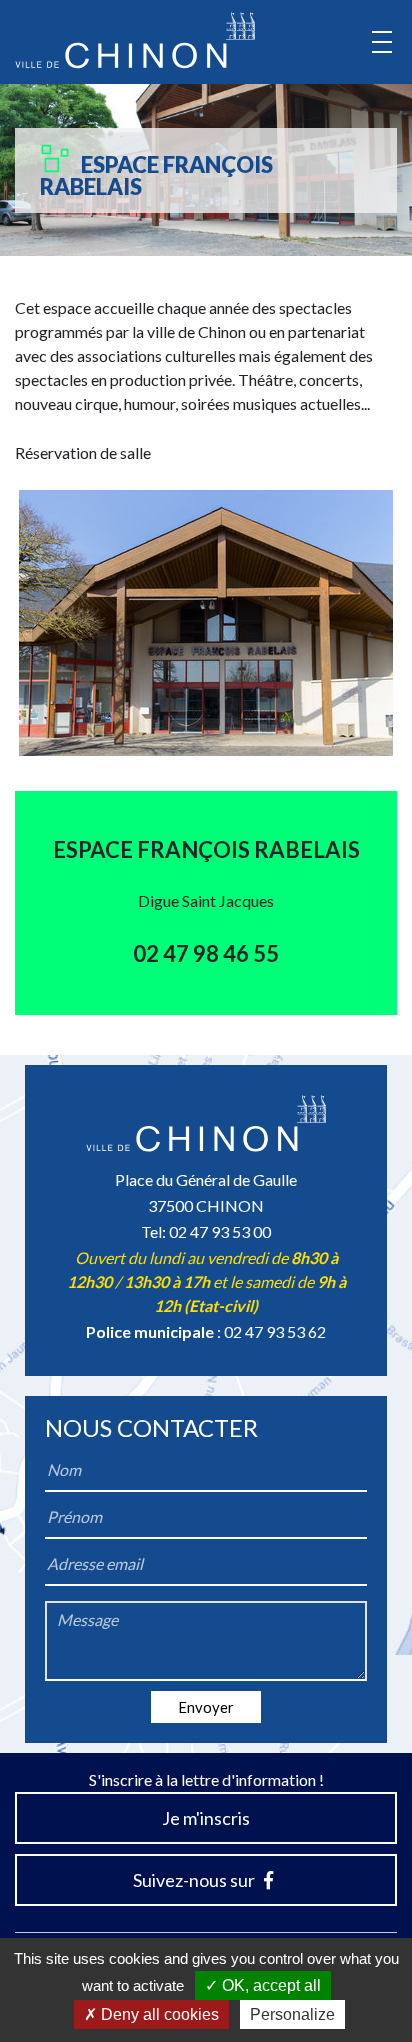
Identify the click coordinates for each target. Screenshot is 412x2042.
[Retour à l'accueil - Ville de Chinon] (135, 40)
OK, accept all (269, 1985)
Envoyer (206, 1707)
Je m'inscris (206, 1818)
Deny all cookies (158, 2014)
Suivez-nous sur (195, 1880)
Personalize (292, 2014)
